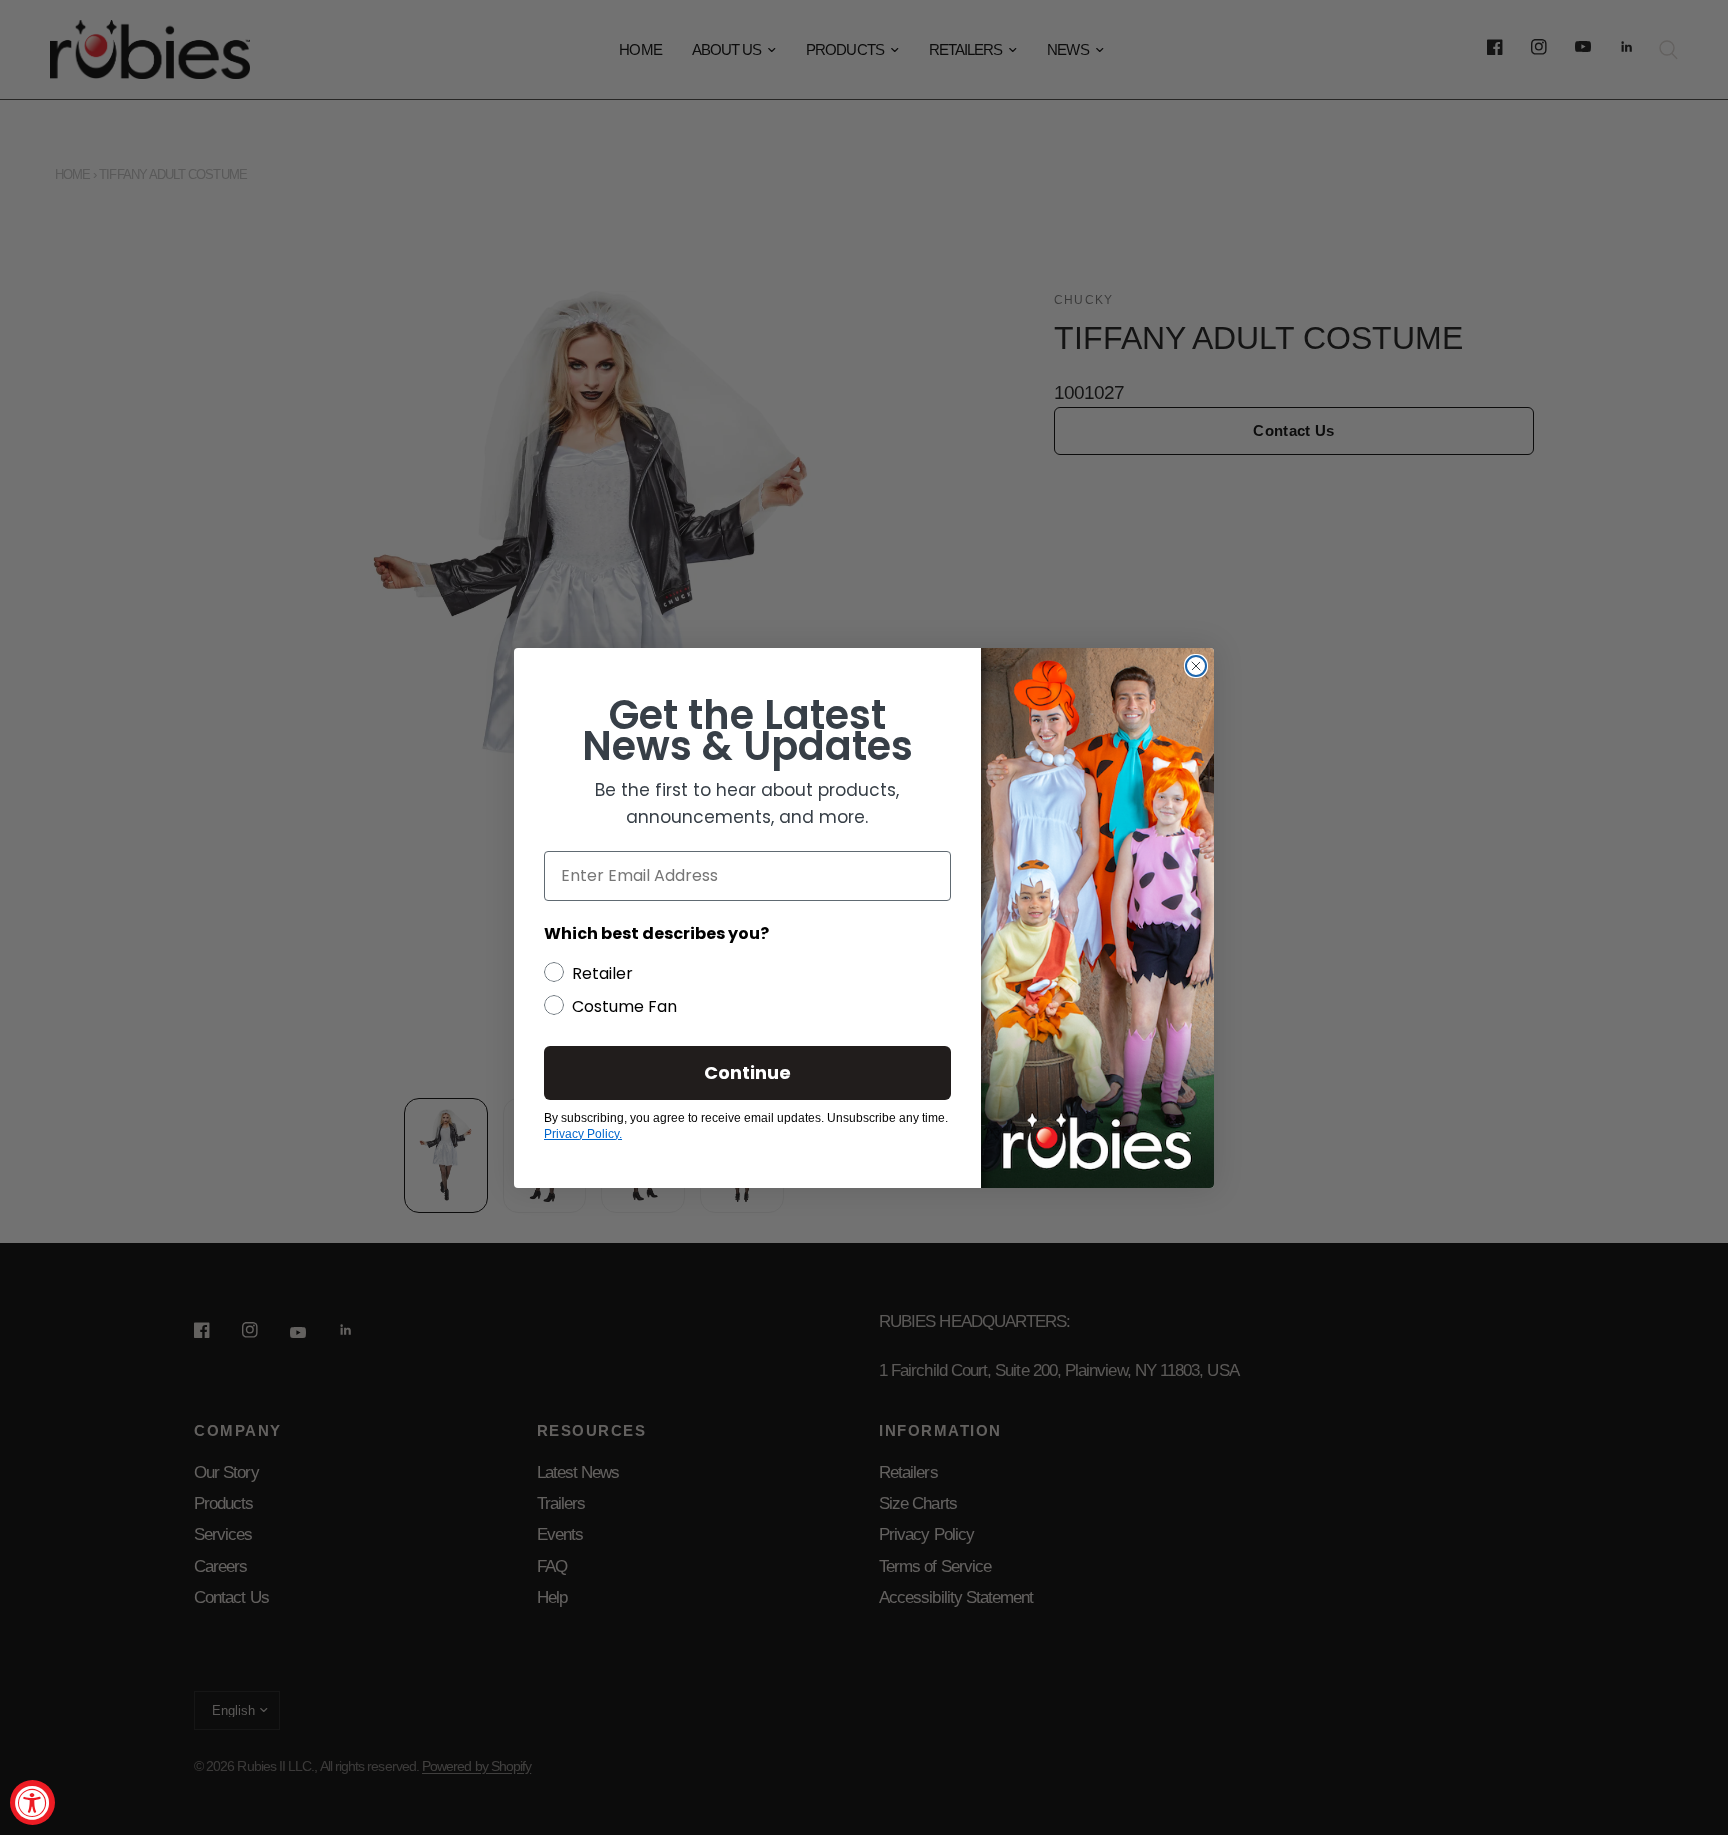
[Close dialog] (1196, 666)
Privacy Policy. (583, 1134)
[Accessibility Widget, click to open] (32, 1802)
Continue (747, 1072)
